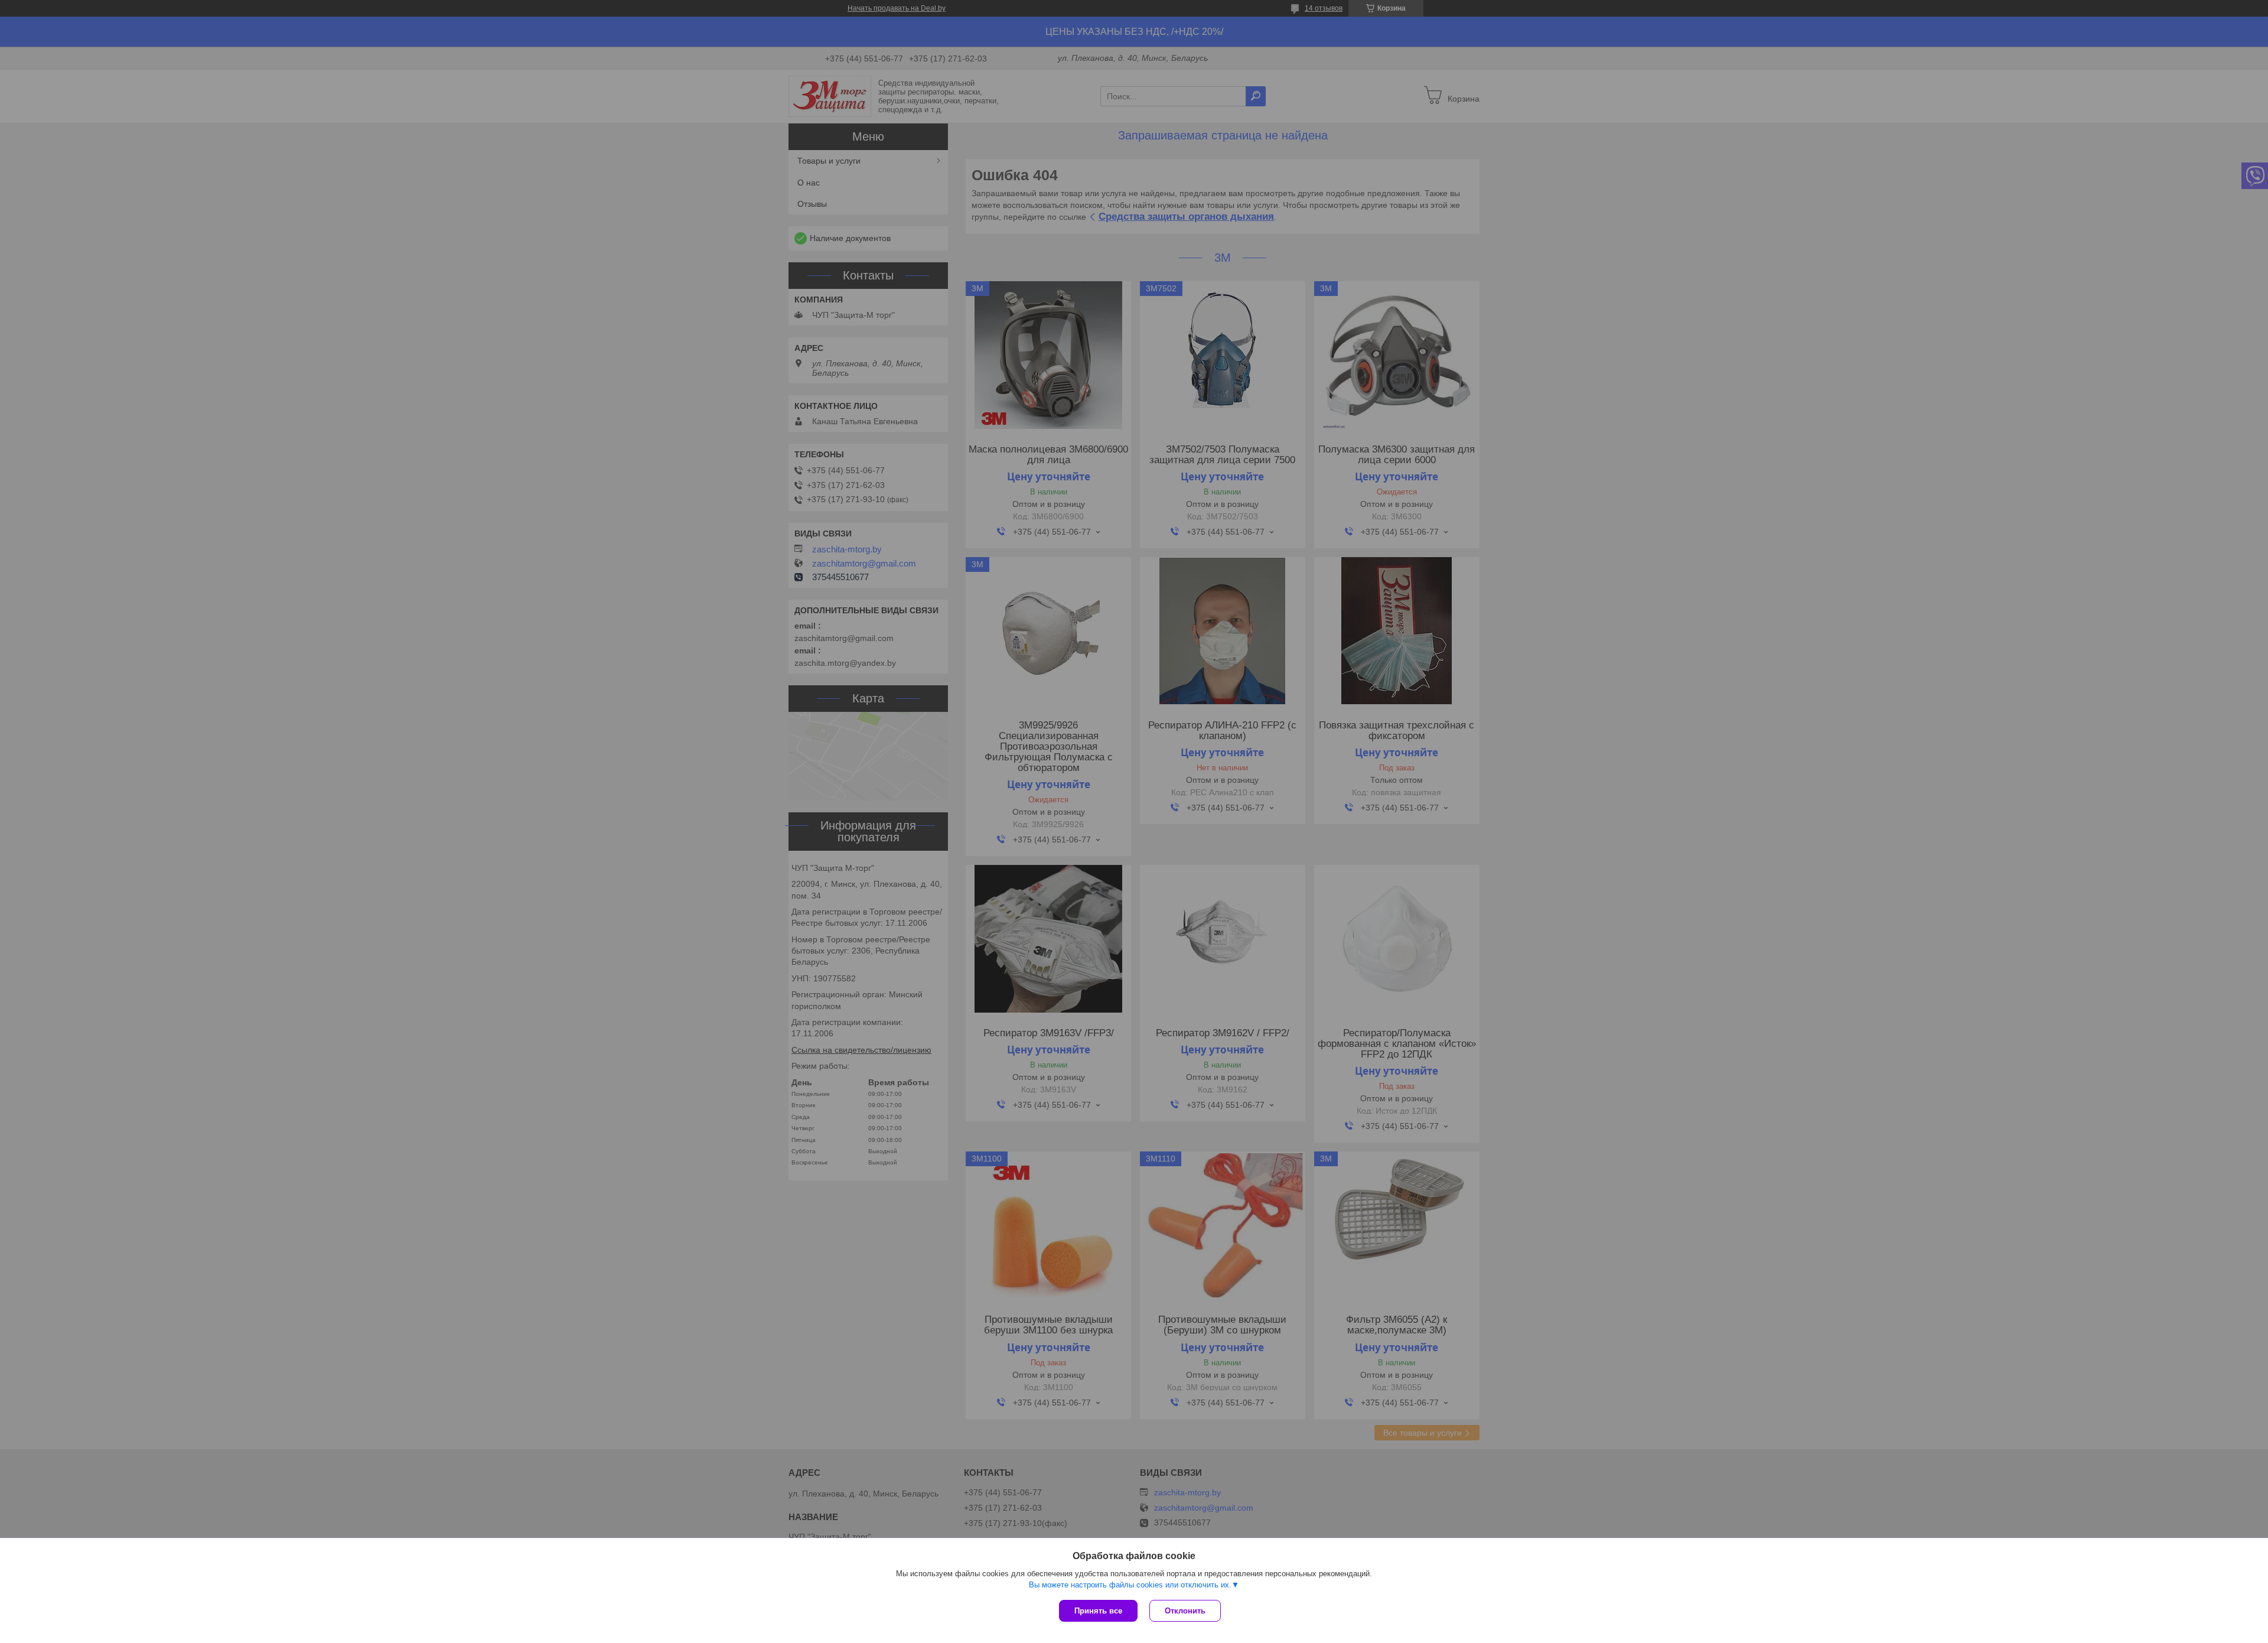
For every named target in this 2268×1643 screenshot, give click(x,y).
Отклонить (1185, 1611)
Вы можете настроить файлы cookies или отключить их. (1130, 1585)
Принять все (1098, 1611)
